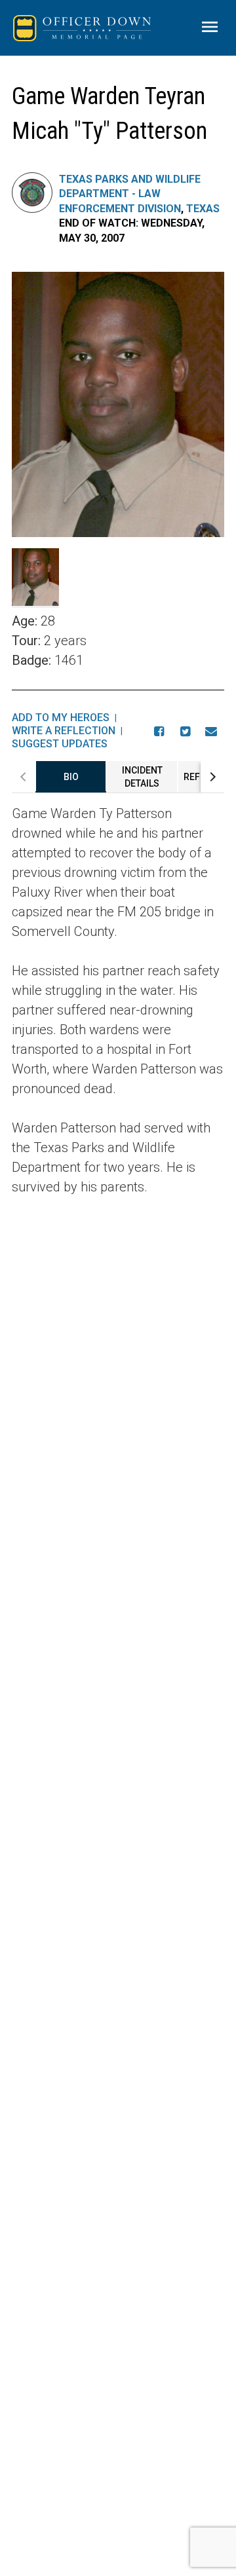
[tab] (71, 777)
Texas (203, 209)
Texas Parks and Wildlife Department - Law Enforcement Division (130, 194)
